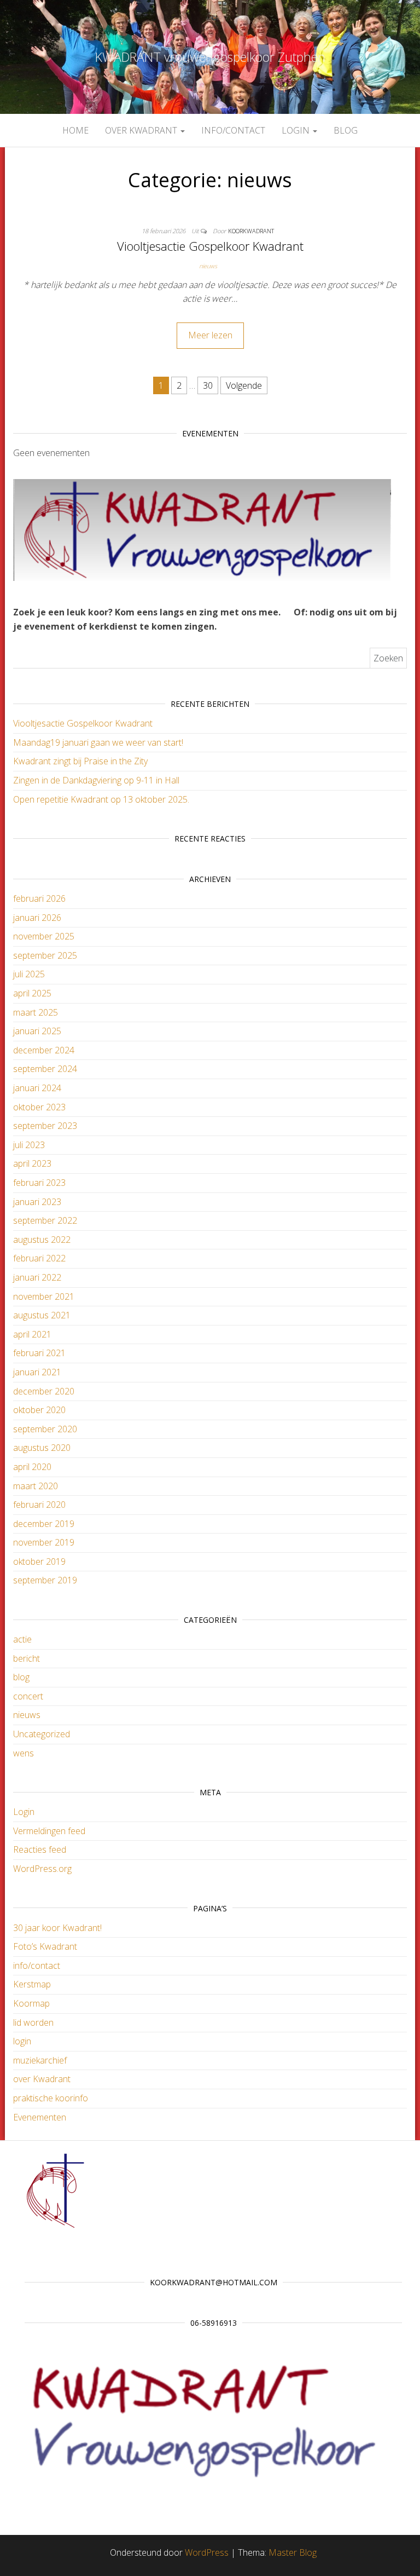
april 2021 (32, 1334)
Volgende (244, 385)
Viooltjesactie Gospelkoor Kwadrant (210, 246)
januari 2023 (37, 1202)
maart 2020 (36, 1486)
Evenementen (40, 2117)
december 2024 (44, 1050)
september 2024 (45, 1069)
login (297, 130)
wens (24, 1753)
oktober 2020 (39, 1410)
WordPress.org (42, 1869)
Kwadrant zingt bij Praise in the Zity (80, 761)
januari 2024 (37, 1088)
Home (75, 130)
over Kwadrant (142, 130)
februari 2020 (39, 1505)
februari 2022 (39, 1258)
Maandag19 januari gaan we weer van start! (98, 742)
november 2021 (44, 1296)
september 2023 (45, 1126)
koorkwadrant (251, 231)
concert (28, 1696)
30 (208, 385)
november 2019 (44, 1542)
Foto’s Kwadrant (45, 1946)
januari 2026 (37, 918)
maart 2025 (36, 1012)
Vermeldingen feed (49, 1831)
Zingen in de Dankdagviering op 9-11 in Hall (96, 780)
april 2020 (32, 1467)
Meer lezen (210, 335)
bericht (27, 1658)
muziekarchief (40, 2060)
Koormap (31, 2003)
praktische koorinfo (51, 2098)
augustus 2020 (42, 1448)
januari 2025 (37, 1031)
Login (24, 1812)
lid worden (33, 2022)
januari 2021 (37, 1372)
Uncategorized (42, 1734)
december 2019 (44, 1524)
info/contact (233, 130)
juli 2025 (29, 974)
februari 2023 (39, 1183)
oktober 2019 (39, 1561)
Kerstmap (32, 1984)
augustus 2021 (42, 1315)
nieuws (208, 266)
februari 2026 (39, 898)
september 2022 (45, 1220)
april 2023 (32, 1163)
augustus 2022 (42, 1240)
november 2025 (44, 936)
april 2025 (32, 993)
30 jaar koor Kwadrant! (57, 1928)
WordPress (207, 2552)
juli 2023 (29, 1145)
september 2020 (45, 1429)
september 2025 (45, 955)
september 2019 (45, 1580)
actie (22, 1639)
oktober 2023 (39, 1107)
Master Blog (293, 2552)
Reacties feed (40, 1849)
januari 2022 (37, 1277)
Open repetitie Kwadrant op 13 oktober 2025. (101, 799)
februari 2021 (39, 1353)
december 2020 (44, 1391)
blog (346, 130)
